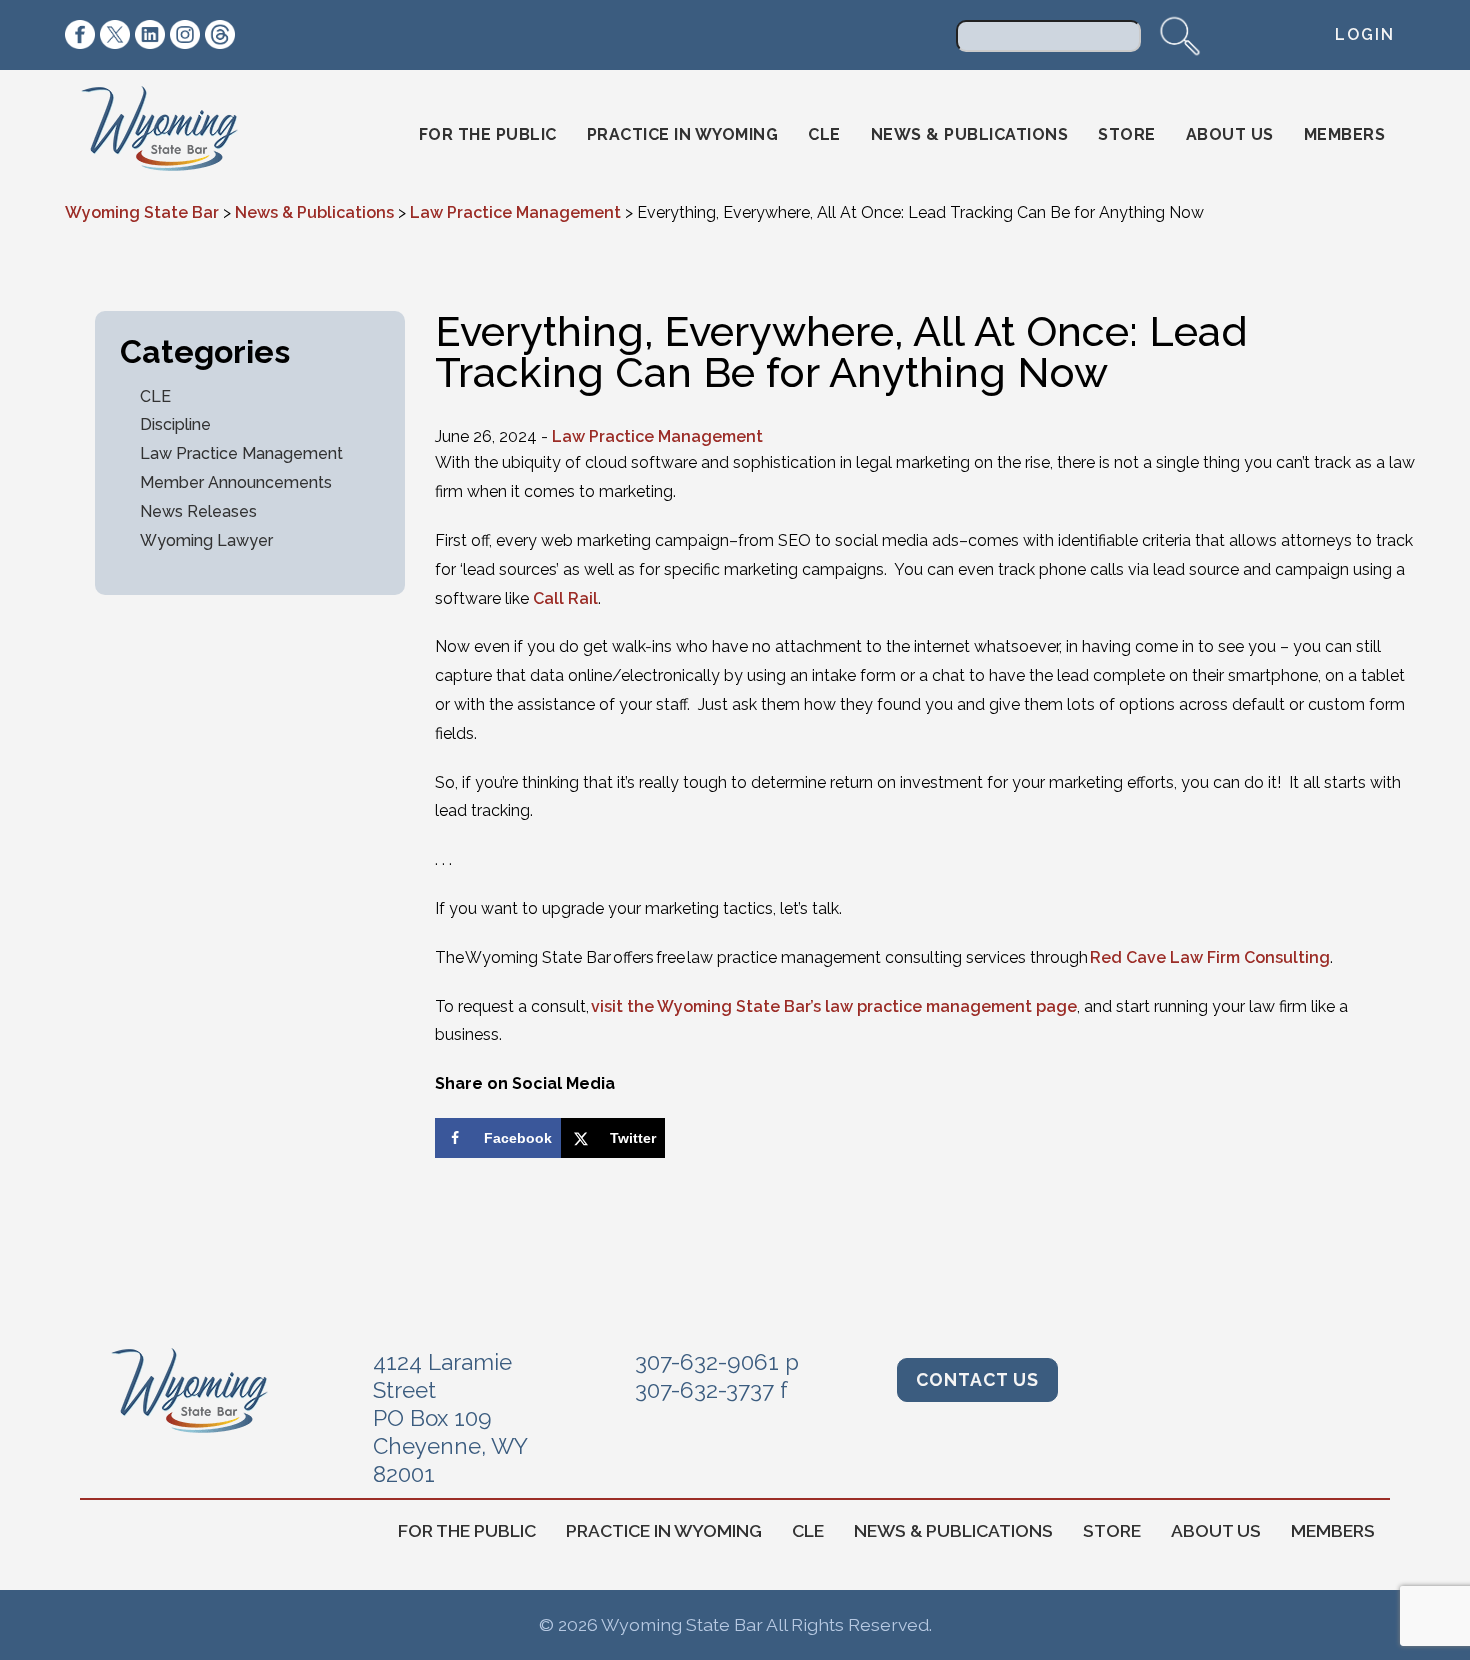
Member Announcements (236, 482)
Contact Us (977, 1379)
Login (1365, 34)
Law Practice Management (241, 453)
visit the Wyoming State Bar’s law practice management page (834, 1006)
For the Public (488, 134)
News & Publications (970, 134)
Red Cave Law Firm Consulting (1210, 957)
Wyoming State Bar (173, 135)
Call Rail (565, 598)
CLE (824, 134)
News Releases (198, 511)
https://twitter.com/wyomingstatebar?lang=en (115, 34)
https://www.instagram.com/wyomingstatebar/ (185, 34)
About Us (1230, 134)
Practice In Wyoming (683, 134)
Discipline (175, 424)
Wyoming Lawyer (206, 540)
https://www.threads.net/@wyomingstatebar (220, 34)
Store (1127, 134)
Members (1345, 134)
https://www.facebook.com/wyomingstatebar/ (80, 34)
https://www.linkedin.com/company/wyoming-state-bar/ (150, 34)
